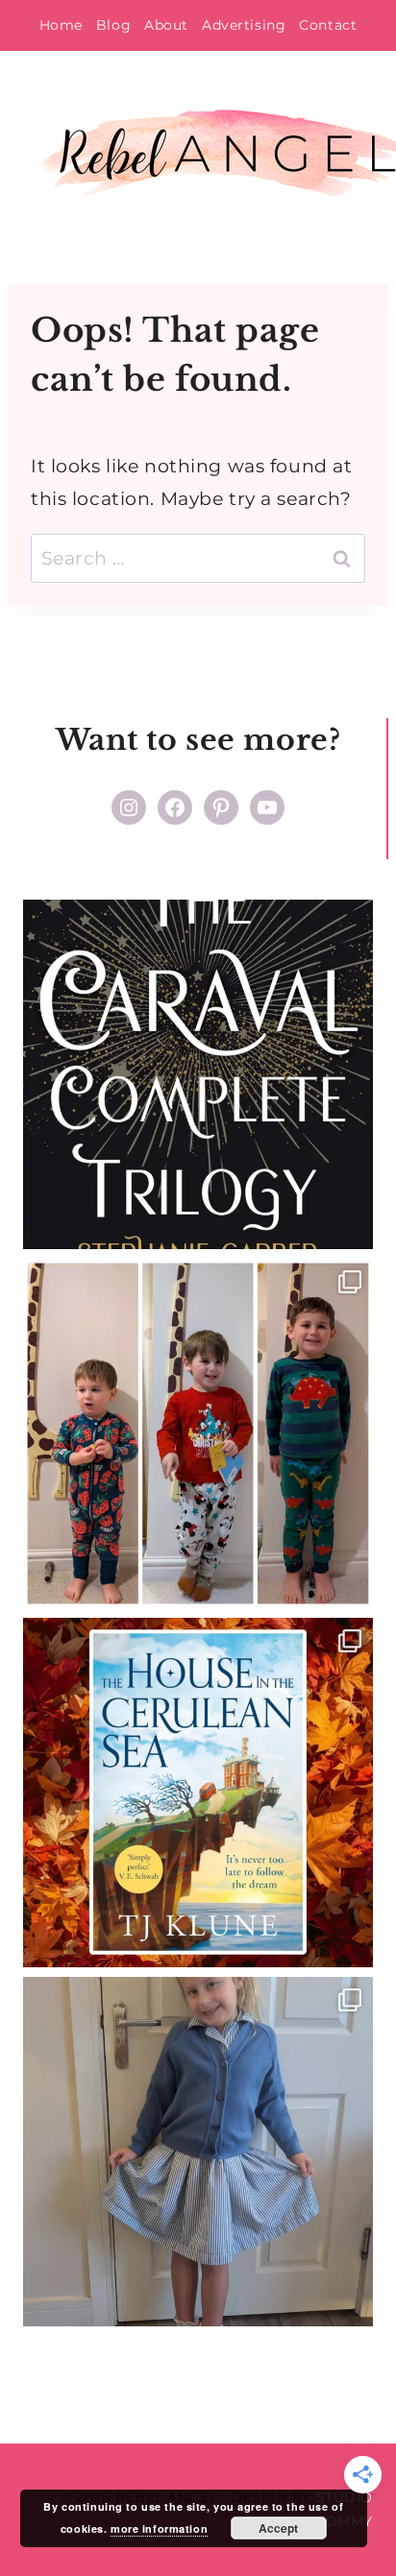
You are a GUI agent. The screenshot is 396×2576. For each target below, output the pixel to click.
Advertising (244, 25)
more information (159, 2528)
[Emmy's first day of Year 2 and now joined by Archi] (198, 2152)
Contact (328, 25)
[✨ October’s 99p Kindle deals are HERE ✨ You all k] (198, 1793)
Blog (113, 25)
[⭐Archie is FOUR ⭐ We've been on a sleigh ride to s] (198, 1433)
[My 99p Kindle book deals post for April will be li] (198, 1074)
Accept (278, 2528)
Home (61, 25)
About (166, 25)
